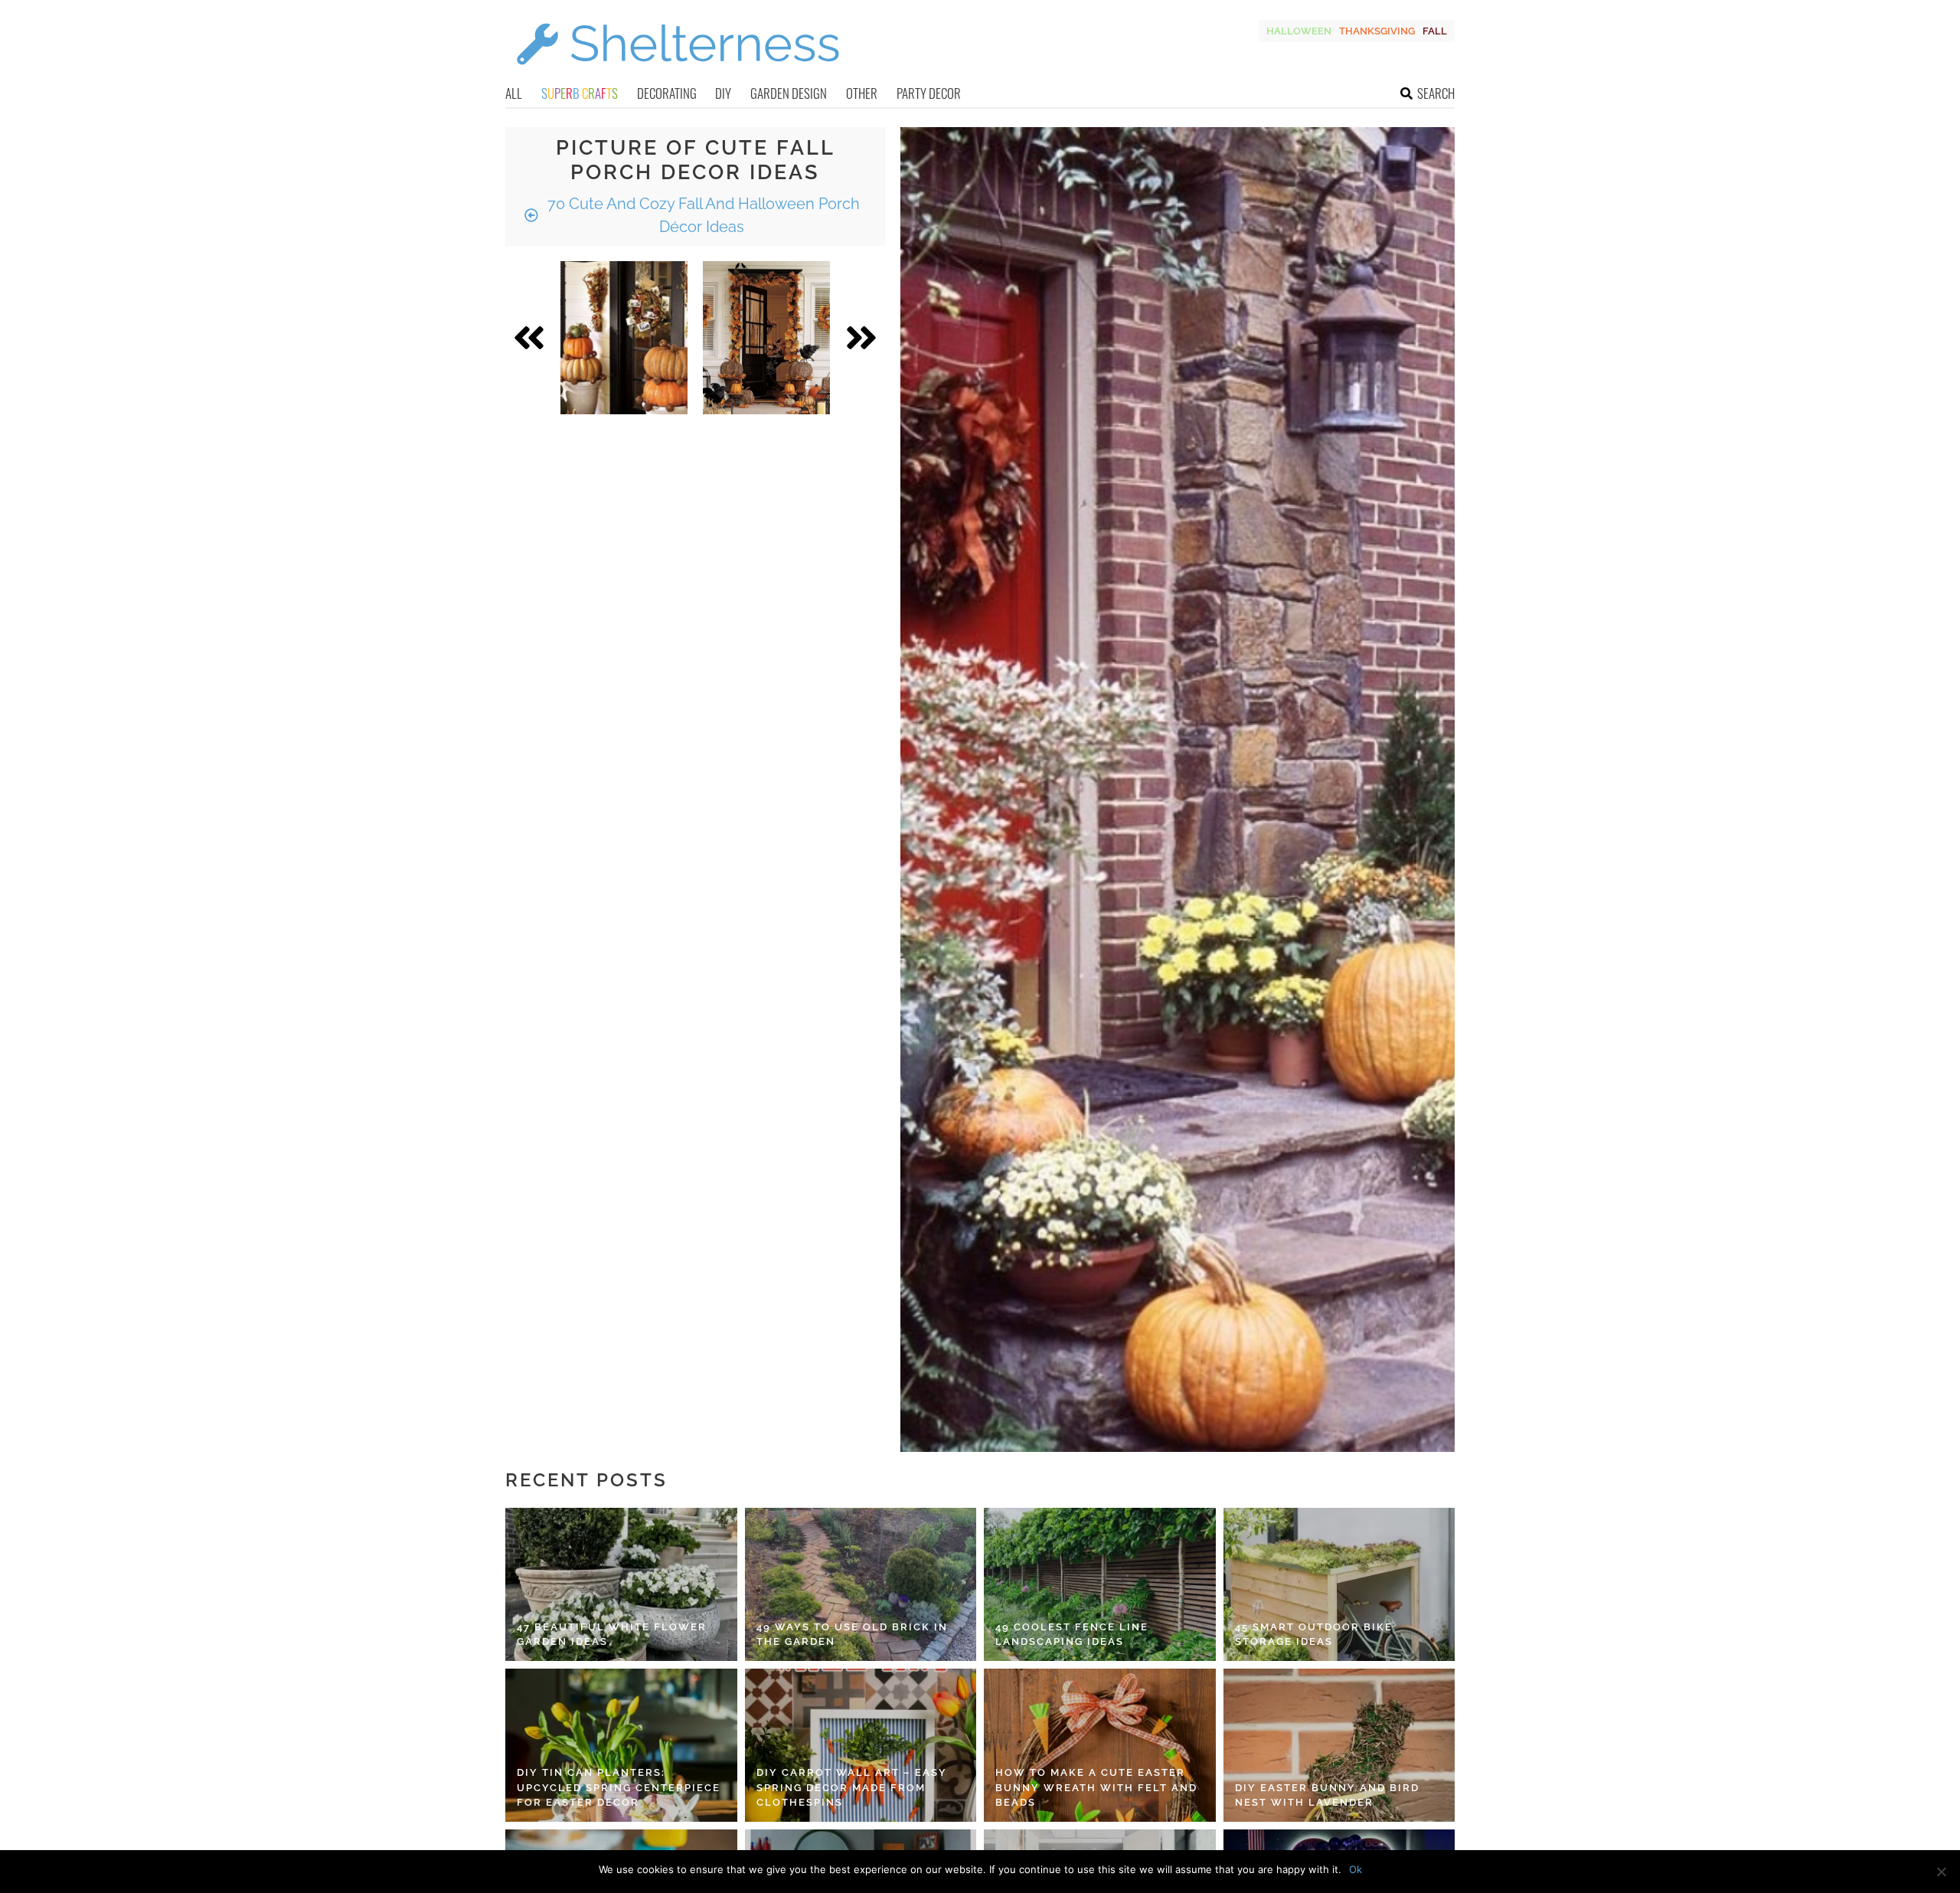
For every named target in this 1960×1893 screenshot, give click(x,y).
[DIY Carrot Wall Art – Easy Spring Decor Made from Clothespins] (861, 1745)
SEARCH (1436, 93)
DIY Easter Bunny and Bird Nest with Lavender (1327, 1795)
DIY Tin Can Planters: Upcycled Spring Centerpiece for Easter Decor (619, 1787)
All (514, 93)
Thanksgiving (1377, 31)
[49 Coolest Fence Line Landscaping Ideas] (1100, 1584)
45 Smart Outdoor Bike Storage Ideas (1314, 1635)
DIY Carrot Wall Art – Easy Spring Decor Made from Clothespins (852, 1787)
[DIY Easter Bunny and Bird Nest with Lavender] (1339, 1745)
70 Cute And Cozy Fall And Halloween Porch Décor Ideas (702, 215)
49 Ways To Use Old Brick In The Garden (852, 1635)
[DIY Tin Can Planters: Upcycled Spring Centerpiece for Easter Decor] (621, 1745)
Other (862, 93)
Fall (1435, 31)
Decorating (667, 93)
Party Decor (929, 93)
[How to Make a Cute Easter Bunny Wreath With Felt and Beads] (1100, 1745)
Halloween (1299, 31)
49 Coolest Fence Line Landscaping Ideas (1072, 1635)
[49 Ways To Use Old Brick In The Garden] (861, 1584)
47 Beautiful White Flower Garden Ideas (612, 1635)
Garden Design (789, 93)
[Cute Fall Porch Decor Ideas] (624, 338)
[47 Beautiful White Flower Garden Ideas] (621, 1584)
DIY (723, 93)
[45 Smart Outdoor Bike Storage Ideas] (1339, 1584)
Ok (1356, 1869)
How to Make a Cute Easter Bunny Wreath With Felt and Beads (1096, 1787)
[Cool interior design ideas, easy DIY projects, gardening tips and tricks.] (678, 74)
